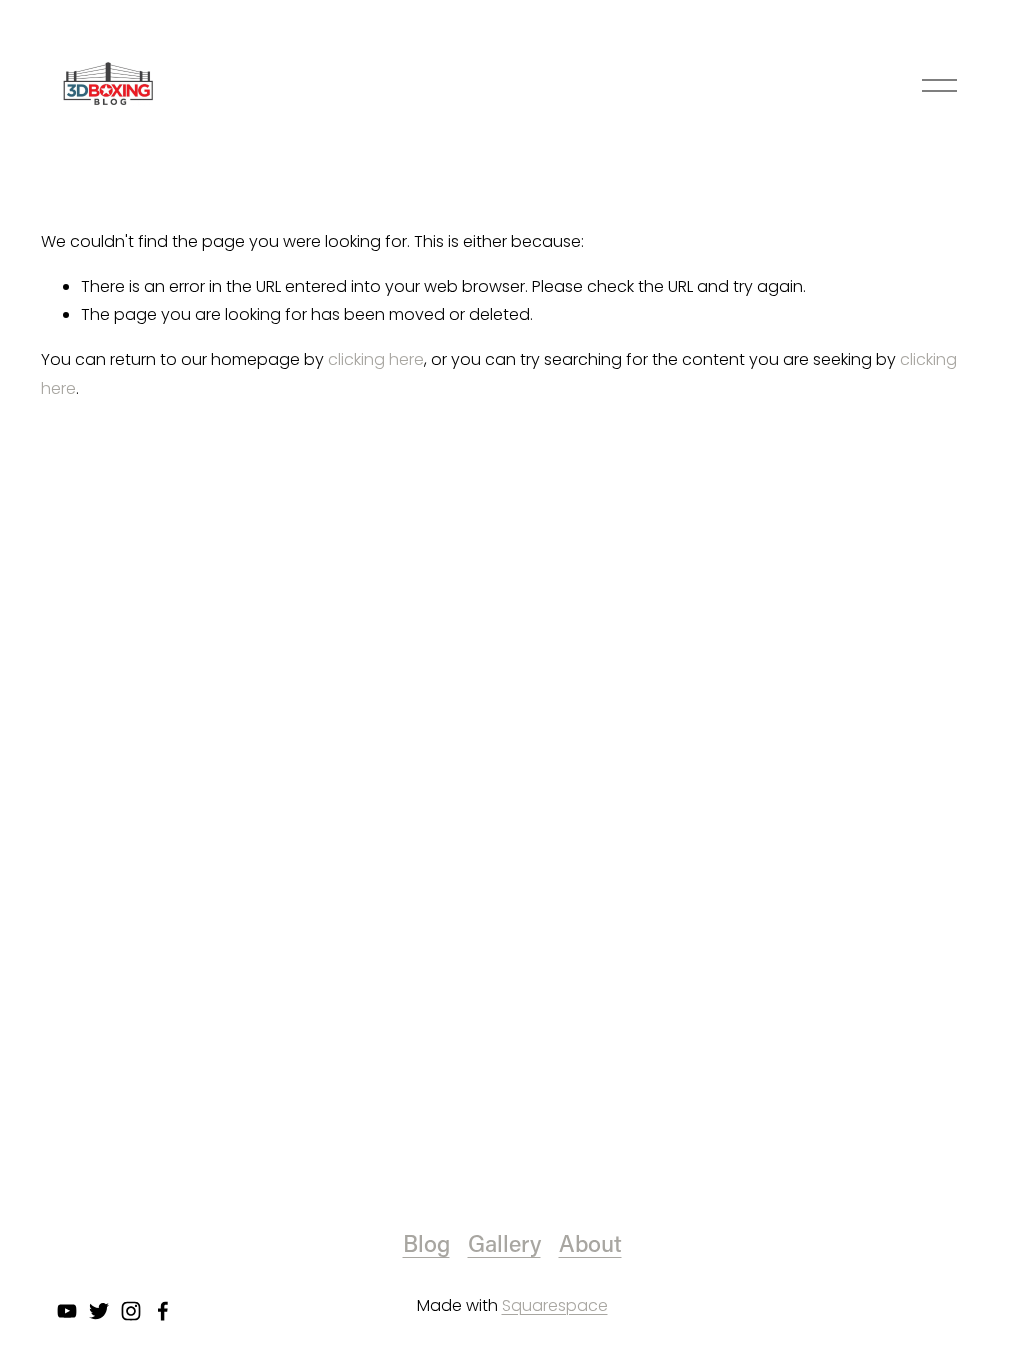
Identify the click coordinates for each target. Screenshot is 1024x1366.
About (590, 1243)
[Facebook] (163, 1311)
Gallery (504, 1243)
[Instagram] (131, 1311)
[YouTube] (67, 1311)
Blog (426, 1243)
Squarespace (555, 1305)
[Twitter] (99, 1311)
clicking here (376, 359)
